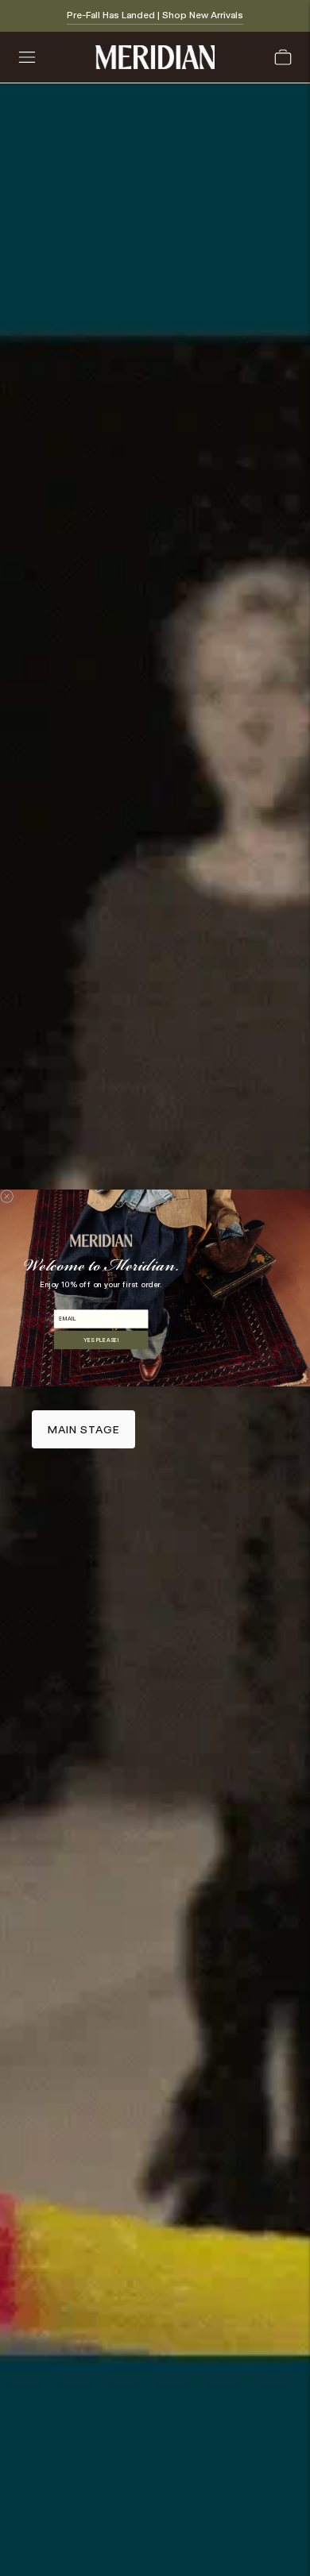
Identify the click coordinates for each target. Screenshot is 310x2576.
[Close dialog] (7, 1197)
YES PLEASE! (101, 1340)
